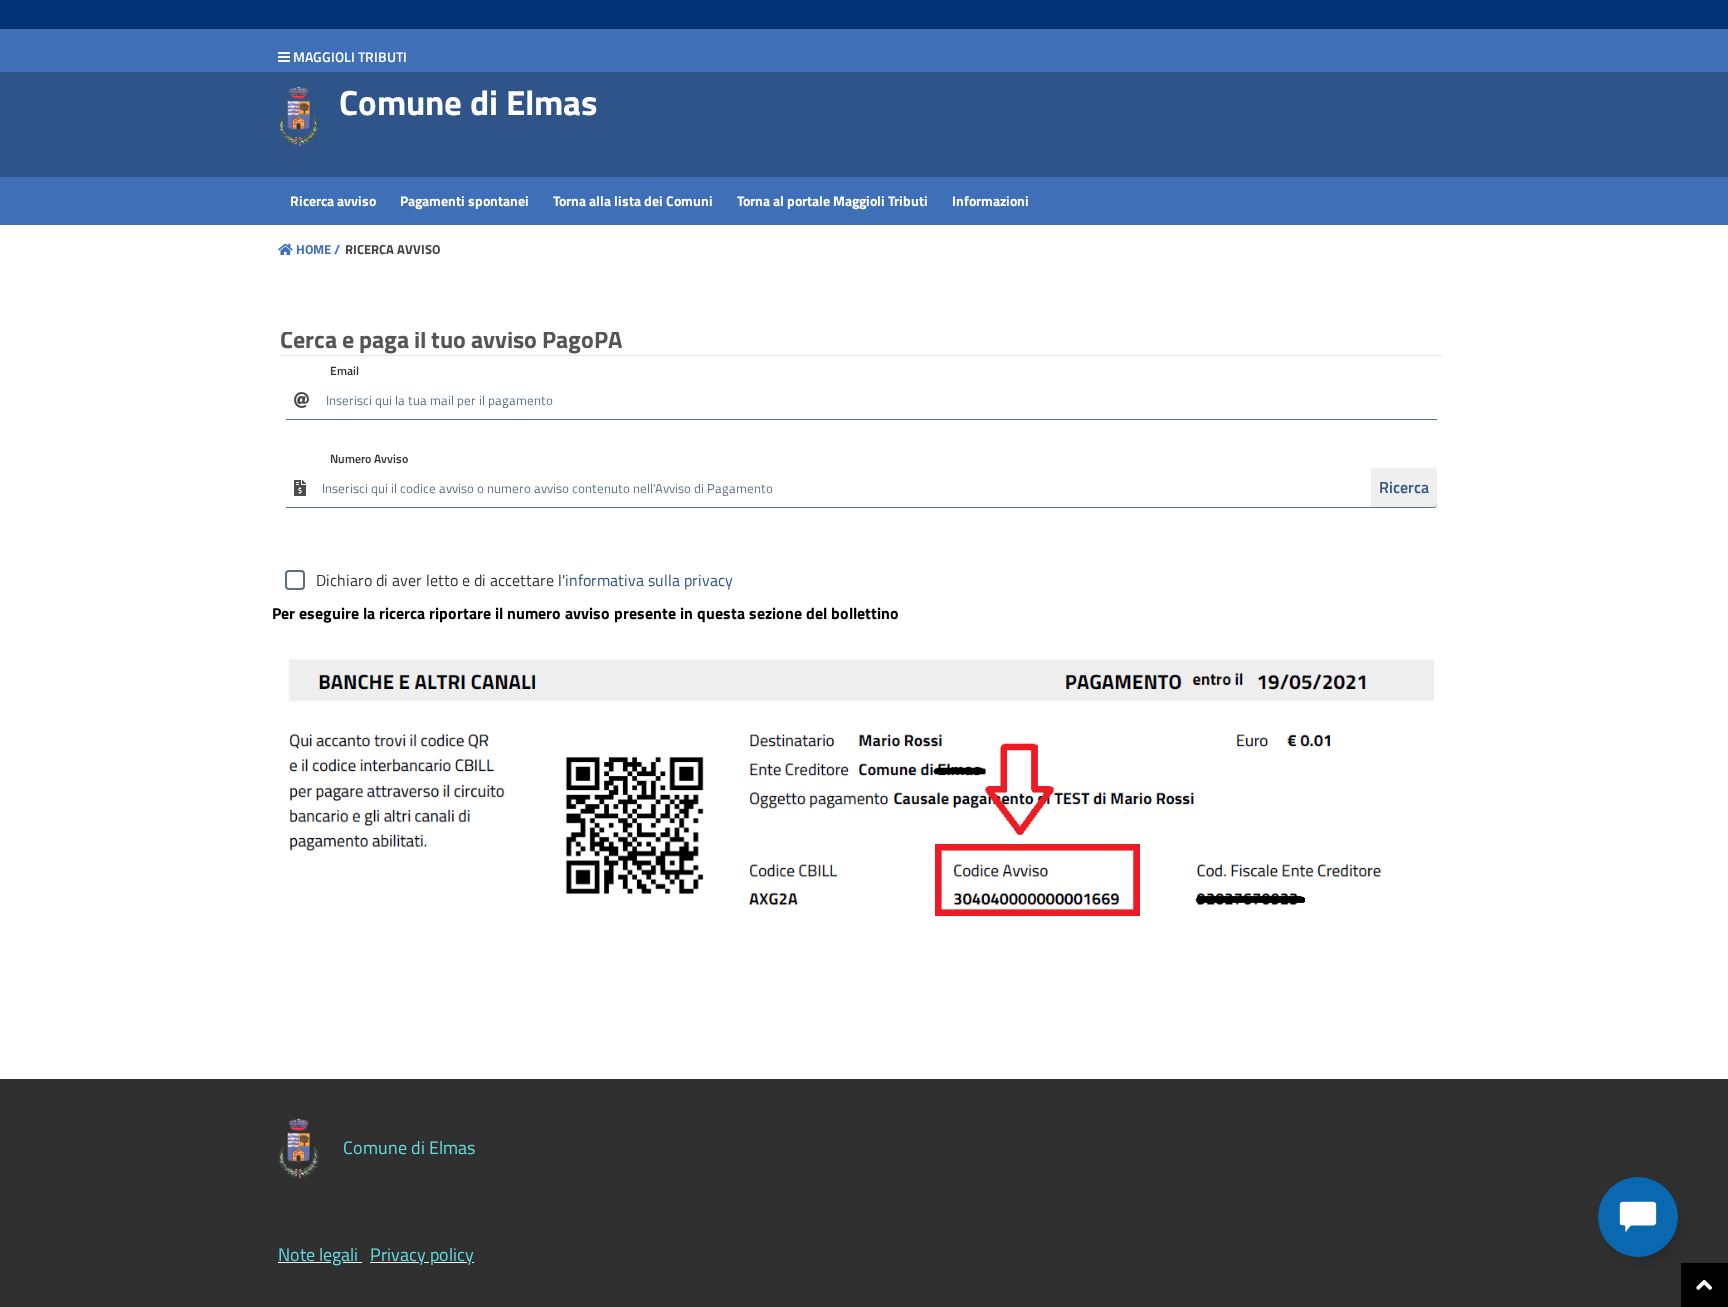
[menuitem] (333, 201)
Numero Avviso (369, 458)
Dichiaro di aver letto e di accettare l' (524, 580)
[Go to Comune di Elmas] (298, 117)
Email (344, 370)
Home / (318, 249)
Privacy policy (422, 1254)
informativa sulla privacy (649, 580)
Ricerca (1404, 487)
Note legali (318, 1254)
